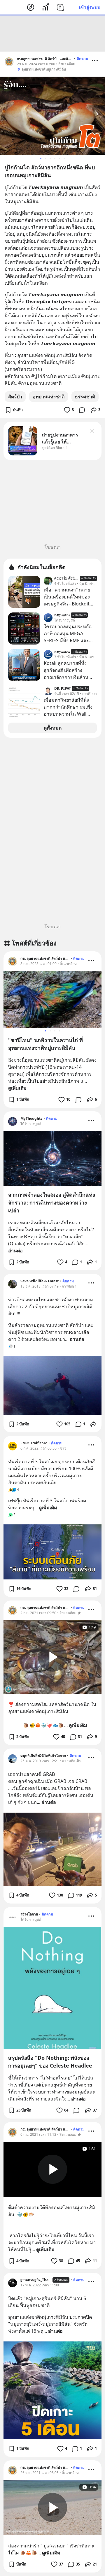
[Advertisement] (52, 34)
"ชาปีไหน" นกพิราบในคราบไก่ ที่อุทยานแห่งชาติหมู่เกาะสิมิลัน (45, 1044)
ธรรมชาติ (85, 397)
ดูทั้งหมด (53, 728)
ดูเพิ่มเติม (17, 1088)
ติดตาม (82, 59)
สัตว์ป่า (15, 397)
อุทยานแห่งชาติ (49, 397)
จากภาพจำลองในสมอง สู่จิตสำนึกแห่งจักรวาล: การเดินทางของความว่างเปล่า (52, 1202)
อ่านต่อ (15, 1251)
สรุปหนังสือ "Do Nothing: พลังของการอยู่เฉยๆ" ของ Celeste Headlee (50, 2062)
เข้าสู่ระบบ (90, 7)
